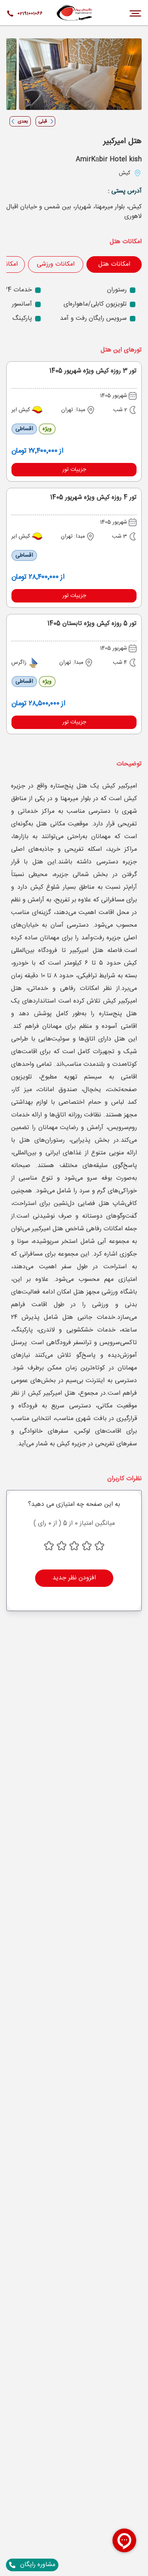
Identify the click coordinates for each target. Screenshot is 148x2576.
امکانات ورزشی (56, 264)
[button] (74, 470)
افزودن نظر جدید (74, 1578)
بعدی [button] (23, 121)
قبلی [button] (43, 121)
